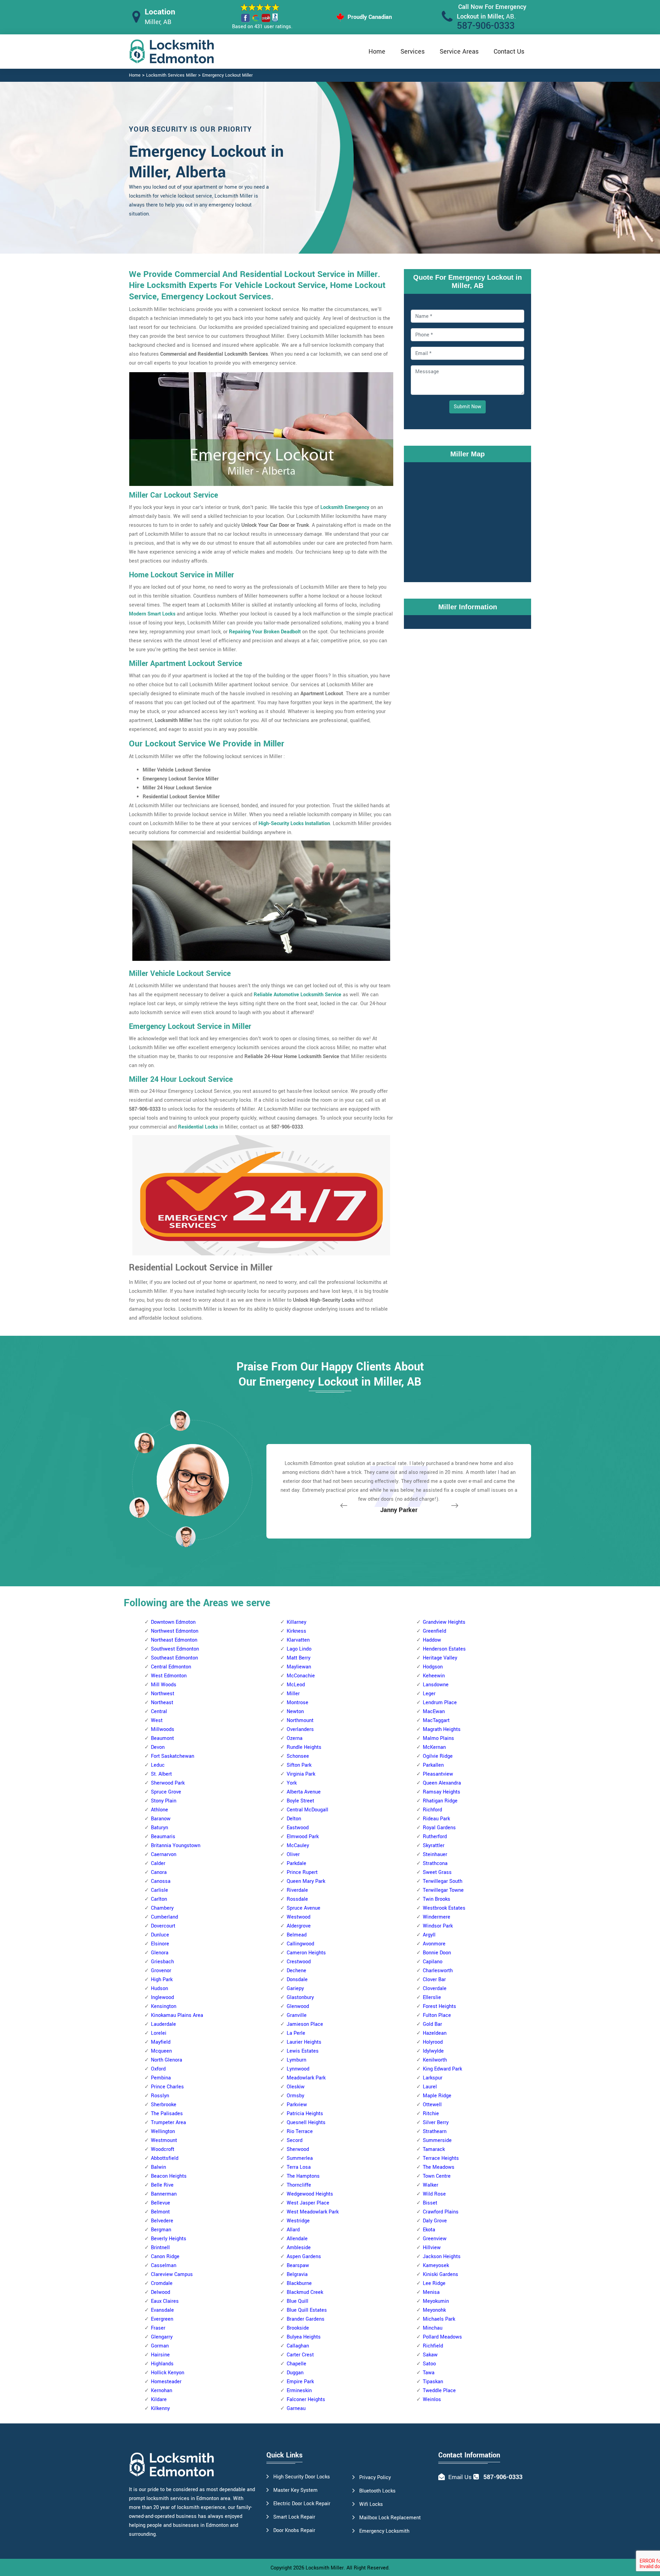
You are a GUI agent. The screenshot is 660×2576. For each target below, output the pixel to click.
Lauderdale (163, 2024)
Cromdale (162, 2283)
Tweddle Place (439, 2391)
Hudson (159, 1989)
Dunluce (160, 1935)
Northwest (163, 1694)
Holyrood (433, 2042)
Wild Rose (434, 2194)
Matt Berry (299, 1658)
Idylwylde (433, 2051)
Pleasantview (438, 1774)
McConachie (301, 1676)
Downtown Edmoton (173, 1622)
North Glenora (167, 2060)
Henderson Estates (444, 1649)
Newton (295, 1712)
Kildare (159, 2400)
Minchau (433, 2328)
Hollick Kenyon (168, 2373)
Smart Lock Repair (294, 2517)
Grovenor (161, 1971)
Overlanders (300, 1729)
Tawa (429, 2373)
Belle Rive (162, 2185)
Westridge (298, 2221)
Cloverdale (435, 1989)
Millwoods (163, 1729)
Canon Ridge (165, 2257)
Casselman (164, 2266)
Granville (297, 2015)
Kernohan (162, 2391)
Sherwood (298, 2149)
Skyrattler (434, 1846)
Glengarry (162, 2337)
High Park (162, 1980)
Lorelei (159, 2033)
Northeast (162, 1703)
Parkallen (433, 1765)
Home (377, 52)
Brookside (298, 2328)
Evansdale (162, 2310)
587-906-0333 (486, 26)
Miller (293, 1694)
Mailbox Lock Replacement (390, 2518)
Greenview (435, 2239)
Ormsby (295, 2096)
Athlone (159, 1810)
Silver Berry (436, 2123)
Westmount (164, 2140)
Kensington (164, 2006)
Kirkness (296, 1631)
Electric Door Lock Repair (302, 2504)
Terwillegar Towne (443, 1890)
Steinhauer (435, 1855)
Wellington (163, 2131)
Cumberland (164, 1917)
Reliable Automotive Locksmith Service (298, 995)
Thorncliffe (299, 2185)
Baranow (161, 1819)
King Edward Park (442, 2069)
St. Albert (161, 1774)
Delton (294, 1819)
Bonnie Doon (437, 1953)
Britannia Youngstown (176, 1846)
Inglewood (162, 1997)
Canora (159, 1872)
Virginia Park (301, 1774)
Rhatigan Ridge (440, 1801)
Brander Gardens (306, 2319)
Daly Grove (435, 2221)
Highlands (162, 2364)
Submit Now (467, 407)
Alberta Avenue (304, 1792)
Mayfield (161, 2042)
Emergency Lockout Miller (227, 75)
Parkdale (296, 1863)
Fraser (158, 2328)
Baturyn (159, 1828)
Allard (293, 2230)
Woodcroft (163, 2149)
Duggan (295, 2373)
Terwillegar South (443, 1881)
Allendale (297, 2239)
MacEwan (434, 1712)
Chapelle (296, 2364)
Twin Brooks (437, 1899)
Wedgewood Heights (310, 2194)
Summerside (437, 2140)
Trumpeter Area (168, 2123)
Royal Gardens (439, 1828)
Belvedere (162, 2221)
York (292, 1783)
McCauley (298, 1846)
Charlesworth (438, 1971)
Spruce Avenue (304, 1908)
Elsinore (160, 1944)
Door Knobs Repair (294, 2530)
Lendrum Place (440, 1703)
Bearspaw (298, 2266)
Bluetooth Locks (377, 2491)
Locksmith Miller (325, 2568)
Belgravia (297, 2274)
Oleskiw (296, 2087)
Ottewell (432, 2105)
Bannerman (164, 2194)
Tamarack (434, 2149)
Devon (158, 1747)
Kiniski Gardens (441, 2274)
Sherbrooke (164, 2105)
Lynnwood (298, 2069)
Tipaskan (433, 2382)
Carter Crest (300, 2355)
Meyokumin (436, 2301)
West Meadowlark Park (313, 2212)
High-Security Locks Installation (294, 824)
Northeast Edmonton (174, 1640)
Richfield (433, 2346)
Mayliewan (299, 1667)
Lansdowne (436, 1685)
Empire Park (300, 2382)
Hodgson (433, 1667)
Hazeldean (435, 2033)
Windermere (437, 1917)
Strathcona (435, 1863)
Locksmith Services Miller (171, 75)
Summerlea (300, 2158)
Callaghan (298, 2346)
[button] (186, 1536)
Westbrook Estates (444, 1908)
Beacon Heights (169, 2176)
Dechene (296, 1971)
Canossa (161, 1881)
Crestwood (299, 1962)
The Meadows (439, 2167)
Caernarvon (164, 1855)
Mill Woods (164, 1685)
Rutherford (435, 1837)
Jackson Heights (442, 2257)
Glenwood (298, 2006)
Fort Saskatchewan (173, 1756)
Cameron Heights (306, 1953)
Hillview (432, 2248)
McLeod (296, 1685)
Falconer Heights (306, 2400)
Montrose (298, 1703)
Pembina (161, 2078)
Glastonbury (300, 1997)
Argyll (429, 1935)
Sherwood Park (168, 1783)
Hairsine (160, 2355)
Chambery (162, 1908)
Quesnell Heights (306, 2123)
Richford (432, 1810)
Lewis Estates (303, 2051)
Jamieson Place (305, 2024)
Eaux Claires (165, 2301)
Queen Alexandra (442, 1783)
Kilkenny (160, 2408)
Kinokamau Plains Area (177, 2015)
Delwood (161, 2292)
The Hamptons (303, 2176)
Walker (431, 2185)
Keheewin (434, 1676)
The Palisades (167, 2114)
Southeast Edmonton (174, 1658)
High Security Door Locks (302, 2477)
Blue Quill (298, 2301)
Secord (295, 2140)
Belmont (160, 2212)
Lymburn (296, 2060)
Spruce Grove (166, 1792)
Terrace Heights (441, 2158)
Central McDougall (307, 1810)
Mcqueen (161, 2051)
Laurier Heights (304, 2042)
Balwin (158, 2167)
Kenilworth (435, 2060)
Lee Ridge (434, 2283)
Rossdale (297, 1899)
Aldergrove (299, 1926)
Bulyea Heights (304, 2337)
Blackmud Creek (305, 2292)
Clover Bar (434, 1980)
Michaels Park (439, 2319)
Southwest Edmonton (175, 1649)
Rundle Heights (304, 1747)
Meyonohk (434, 2310)
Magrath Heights (442, 1729)
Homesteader (166, 2382)
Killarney (296, 1622)
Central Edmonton (171, 1667)
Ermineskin (299, 2391)
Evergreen (162, 2319)
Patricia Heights (305, 2114)
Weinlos (432, 2400)
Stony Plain (164, 1801)
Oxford (158, 2069)
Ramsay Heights (442, 1792)
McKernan (434, 1747)
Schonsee (298, 1756)
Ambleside (299, 2248)
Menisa (431, 2292)
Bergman (161, 2230)
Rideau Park (436, 1819)
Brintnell (160, 2248)
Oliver (293, 1855)
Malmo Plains (438, 1738)
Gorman (160, 2346)
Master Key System (295, 2490)
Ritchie (431, 2114)
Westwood (299, 1917)
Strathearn (435, 2131)
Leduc (158, 1765)
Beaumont (162, 1738)
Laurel (430, 2087)
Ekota (429, 2230)
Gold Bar (432, 2024)
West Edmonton (169, 1676)
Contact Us (509, 52)
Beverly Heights (169, 2239)
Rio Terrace (300, 2131)
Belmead (297, 1935)
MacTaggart (436, 1720)
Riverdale (297, 1890)
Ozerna (295, 1738)
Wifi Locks (371, 2504)
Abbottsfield (165, 2158)
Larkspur (433, 2078)
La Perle (296, 2033)
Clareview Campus (172, 2274)
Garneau (296, 2408)
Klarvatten (298, 1640)
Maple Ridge (437, 2096)
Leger (429, 1694)
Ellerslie (432, 1997)
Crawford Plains (441, 2212)
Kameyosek (436, 2266)
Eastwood (298, 1828)
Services (412, 52)
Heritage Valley (440, 1658)
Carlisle (159, 1890)
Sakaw (430, 2355)
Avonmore (434, 1944)
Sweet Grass (437, 1872)
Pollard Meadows (442, 2337)
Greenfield (434, 1631)
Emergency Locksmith (384, 2531)
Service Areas (459, 52)
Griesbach (162, 1962)
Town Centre (437, 2176)
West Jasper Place (308, 2203)
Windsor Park (438, 1926)
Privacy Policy (375, 2478)
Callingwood (300, 1944)
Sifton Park (299, 1765)
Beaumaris (163, 1837)
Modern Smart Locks (152, 614)
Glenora (160, 1953)
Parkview (297, 2105)
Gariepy (295, 1989)
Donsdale (297, 1980)
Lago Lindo (299, 1649)
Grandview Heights (444, 1622)
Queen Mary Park (306, 1881)
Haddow (432, 1640)
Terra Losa (299, 2167)
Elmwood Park (303, 1837)
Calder (158, 1863)
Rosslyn (160, 2096)
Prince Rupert (302, 1872)
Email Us (460, 2477)
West (157, 1720)
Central (159, 1712)
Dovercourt (163, 1926)
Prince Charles (167, 2087)
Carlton (159, 1899)
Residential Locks (198, 1127)
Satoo (429, 2364)
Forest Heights (439, 2006)
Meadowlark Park (306, 2078)
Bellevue (161, 2203)
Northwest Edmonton (175, 1631)
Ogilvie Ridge (438, 1756)
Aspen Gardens (304, 2257)
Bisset (430, 2203)
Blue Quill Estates (307, 2310)
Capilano (433, 1962)
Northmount (300, 1720)
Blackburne (299, 2283)
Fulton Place (437, 2015)
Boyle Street (300, 1801)
